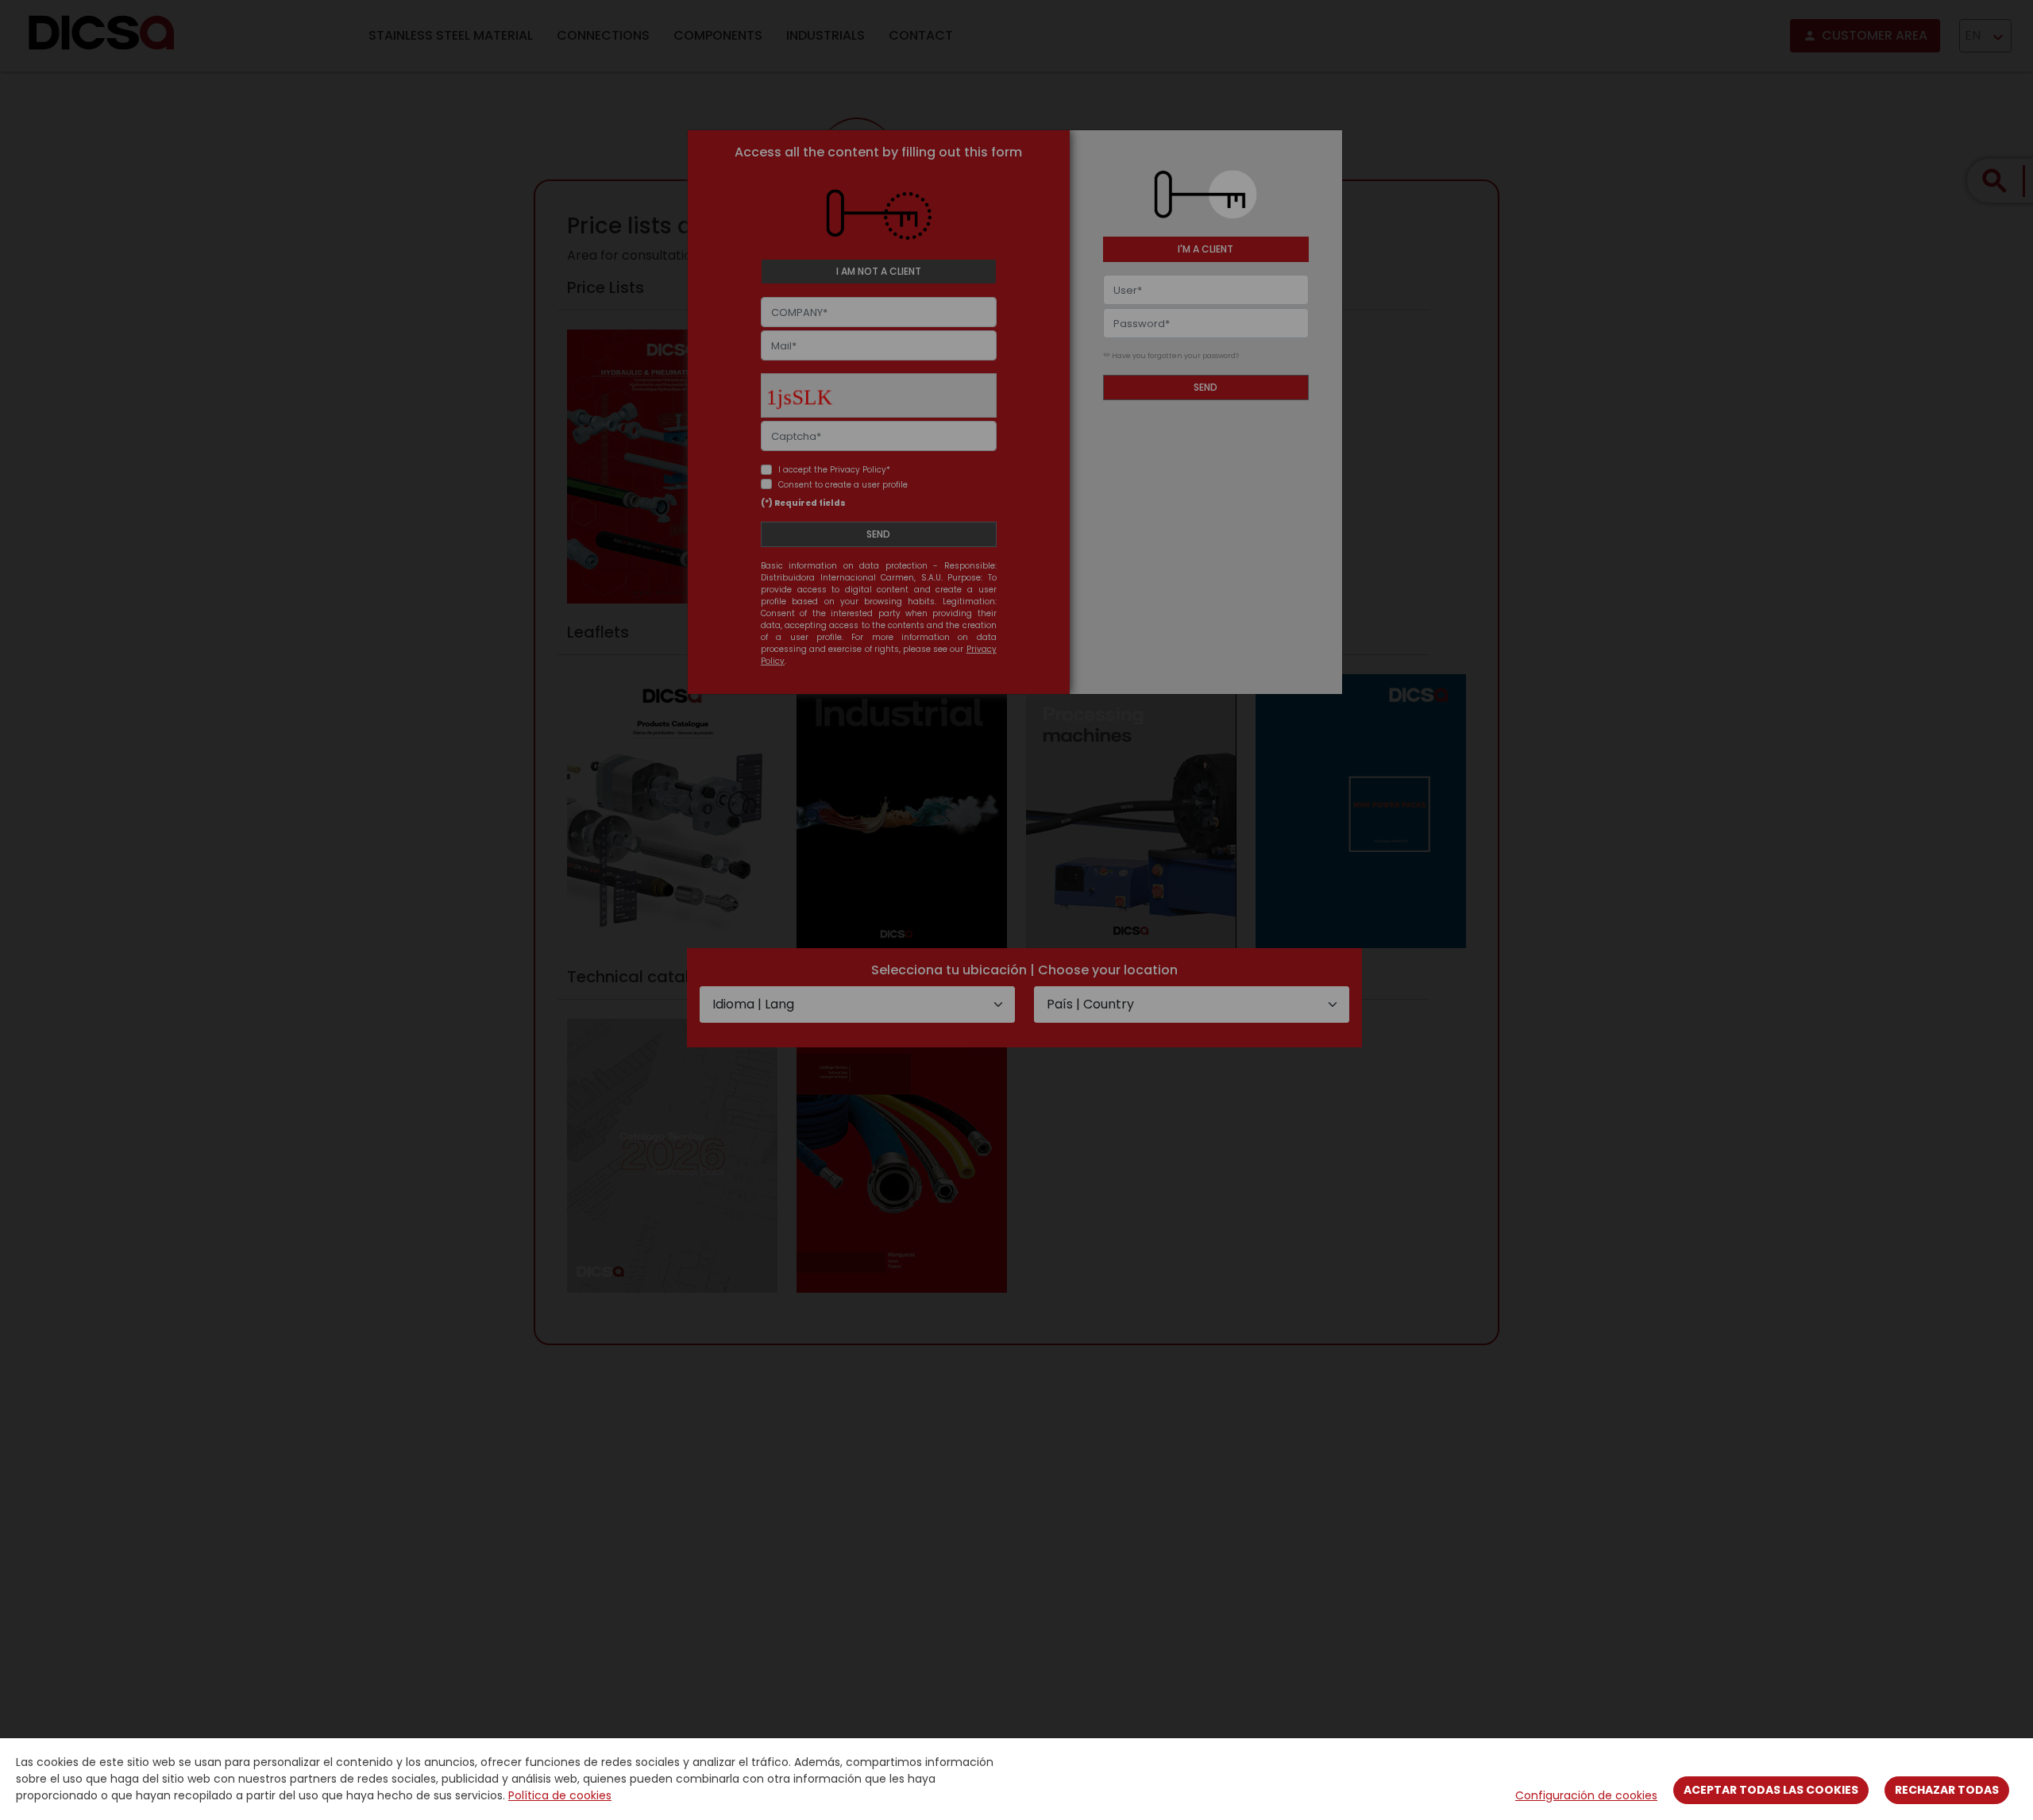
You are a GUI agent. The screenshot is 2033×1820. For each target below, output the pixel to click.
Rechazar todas (1947, 1790)
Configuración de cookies (1586, 1795)
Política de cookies (560, 1795)
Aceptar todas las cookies (1771, 1790)
